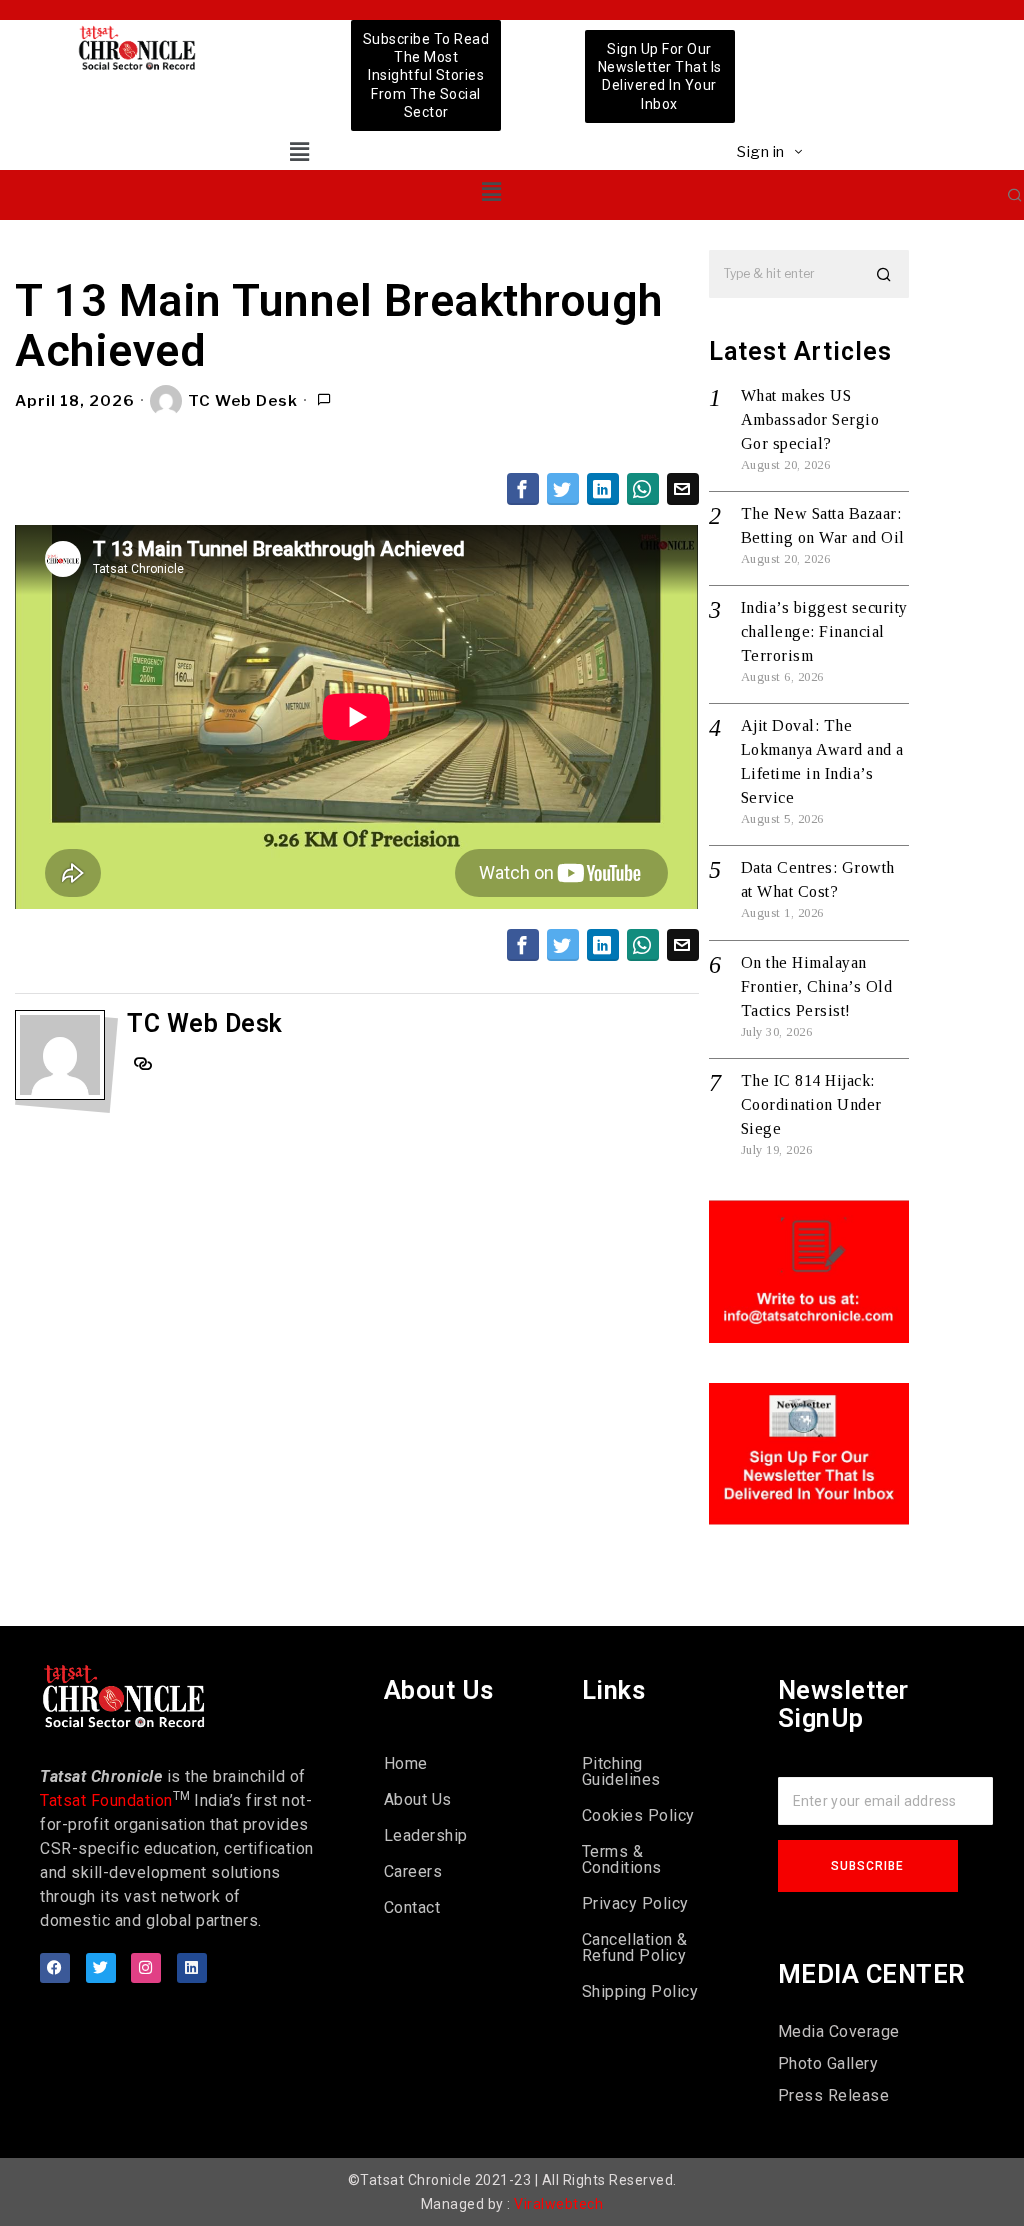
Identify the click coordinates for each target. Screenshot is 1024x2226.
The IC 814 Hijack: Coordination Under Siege (811, 1104)
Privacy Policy (635, 1903)
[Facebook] (55, 1968)
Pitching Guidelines (621, 1771)
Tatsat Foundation (106, 1800)
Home (406, 1763)
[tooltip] (523, 489)
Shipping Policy (640, 1991)
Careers (413, 1871)
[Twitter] (101, 1968)
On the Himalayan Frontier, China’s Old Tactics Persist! (817, 986)
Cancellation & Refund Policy (635, 1947)
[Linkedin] (192, 1968)
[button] (299, 151)
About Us (418, 1799)
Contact (412, 1907)
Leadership (426, 1835)
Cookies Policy (638, 1815)
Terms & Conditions (622, 1859)
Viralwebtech (558, 2204)
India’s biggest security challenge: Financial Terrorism (824, 631)
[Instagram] (146, 1968)
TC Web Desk (243, 401)
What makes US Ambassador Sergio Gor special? (810, 419)
